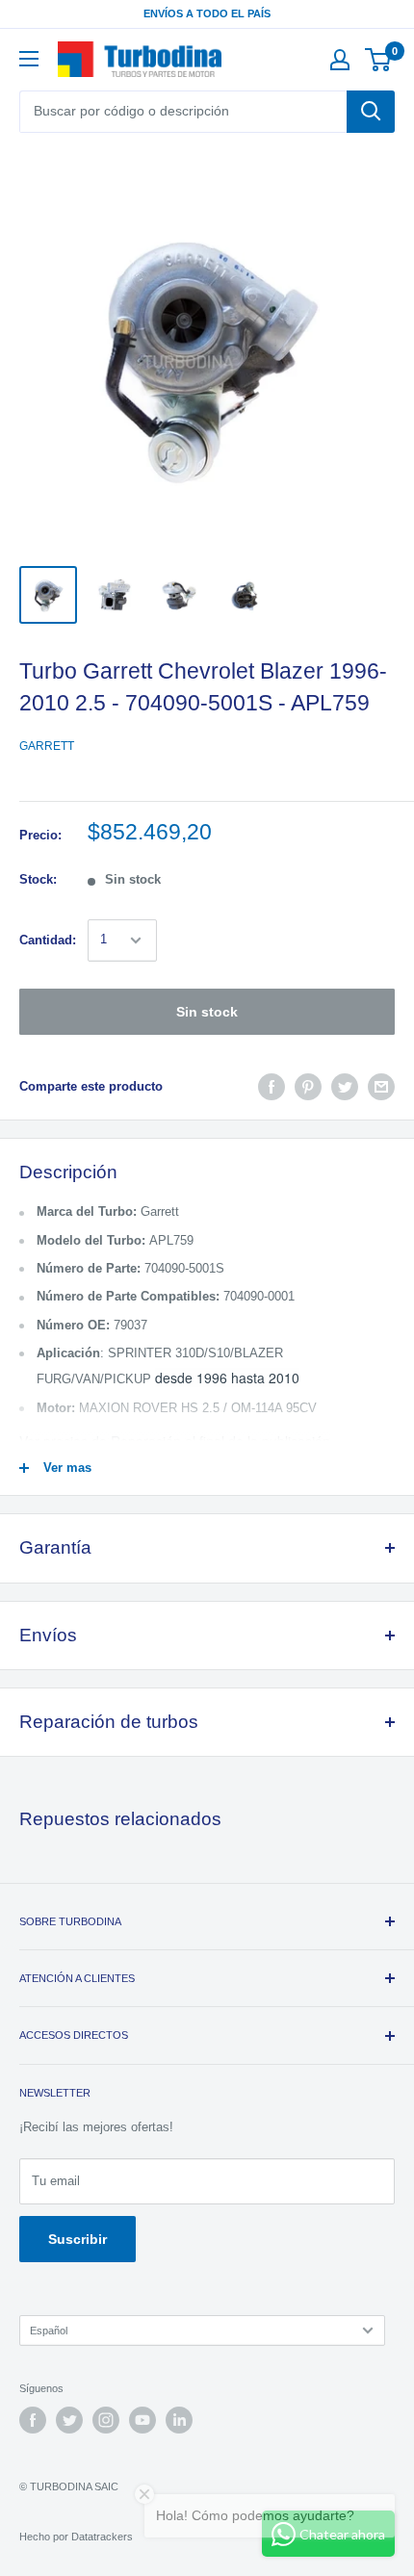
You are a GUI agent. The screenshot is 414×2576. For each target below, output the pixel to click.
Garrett (47, 746)
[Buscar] (371, 112)
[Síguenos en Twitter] (69, 2420)
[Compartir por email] (381, 1087)
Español (49, 2331)
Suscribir (78, 2239)
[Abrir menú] (29, 59)
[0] (379, 60)
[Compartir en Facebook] (272, 1087)
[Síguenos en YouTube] (142, 2420)
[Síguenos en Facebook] (33, 2420)
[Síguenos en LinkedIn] (179, 2420)
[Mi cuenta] (340, 60)
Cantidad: (48, 940)
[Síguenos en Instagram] (106, 2420)
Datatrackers (102, 2537)
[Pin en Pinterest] (308, 1087)
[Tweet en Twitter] (345, 1087)
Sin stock (207, 1012)
